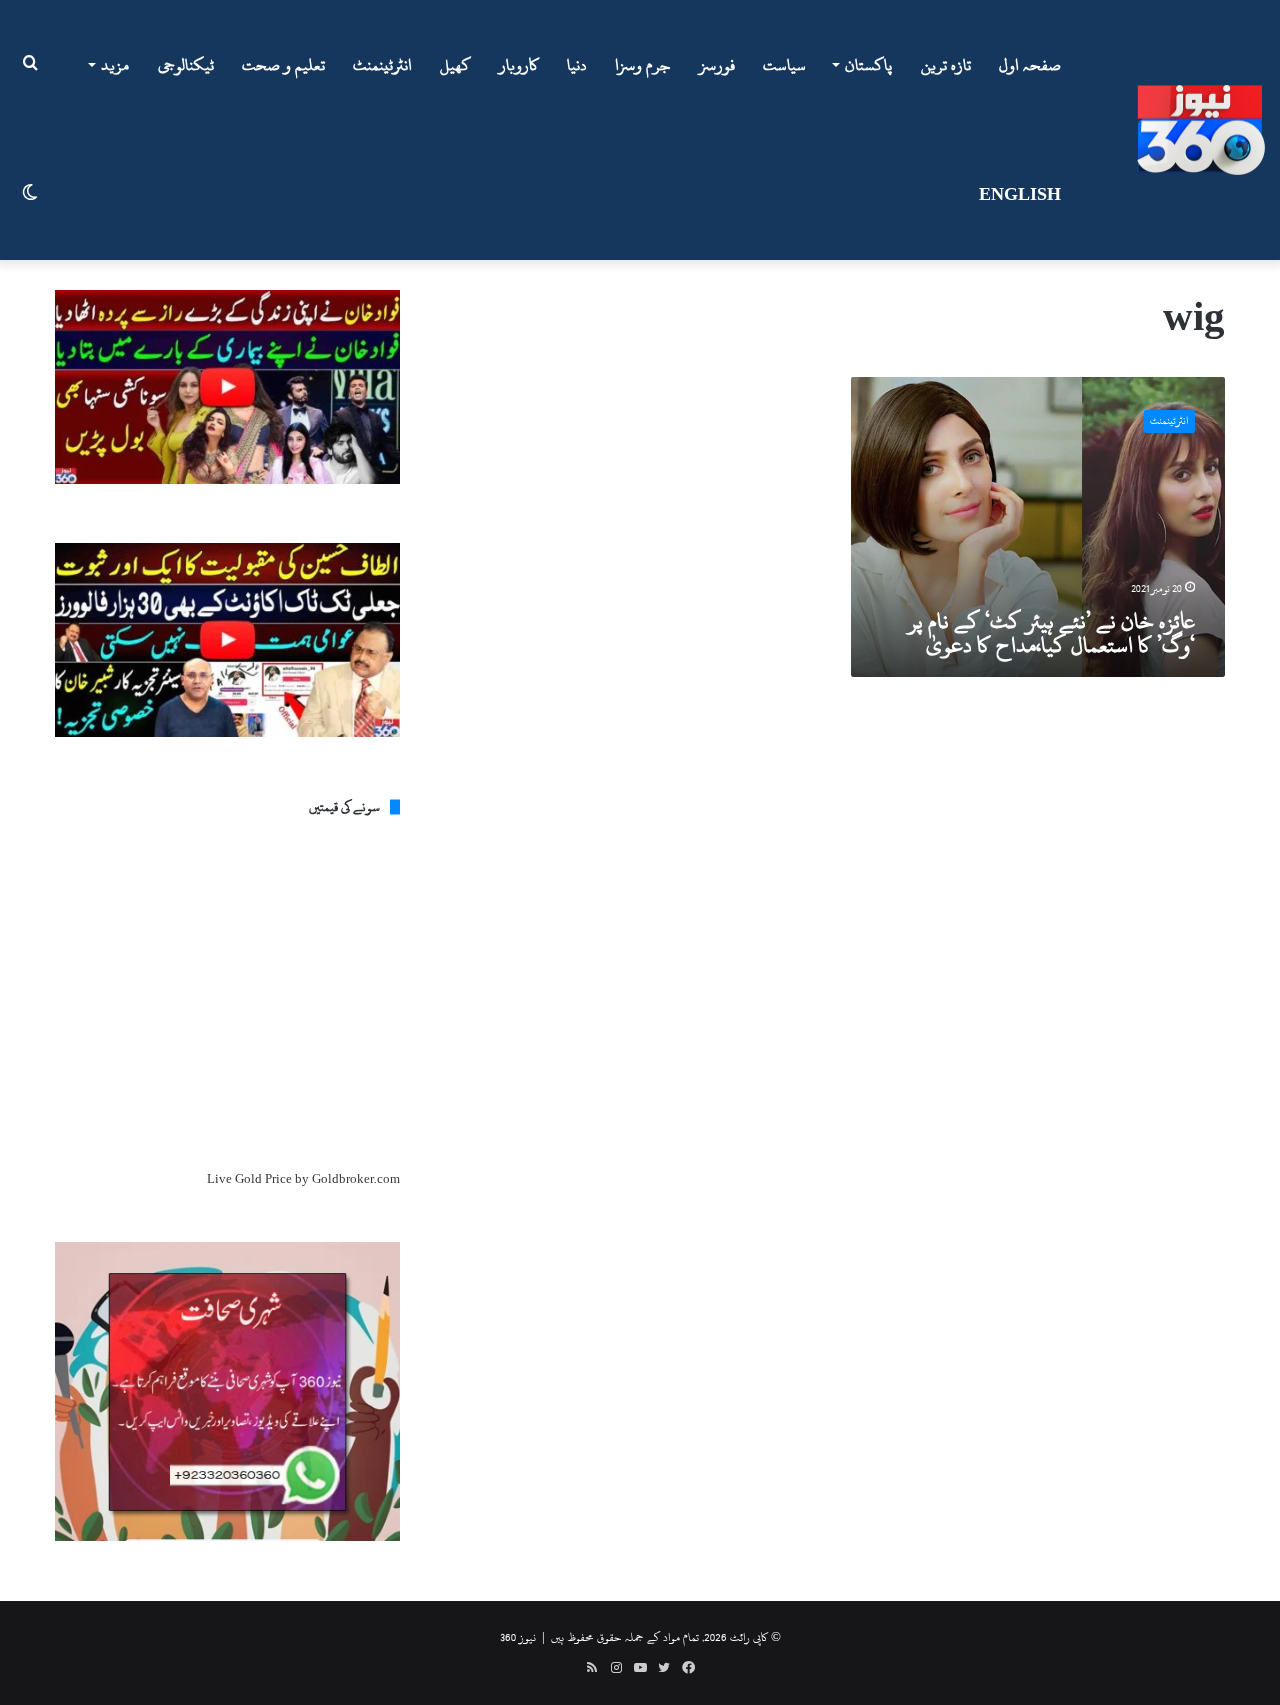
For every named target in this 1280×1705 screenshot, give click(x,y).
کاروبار (519, 65)
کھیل (455, 65)
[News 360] (1201, 130)
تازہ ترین (946, 65)
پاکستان (868, 65)
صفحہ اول (1030, 65)
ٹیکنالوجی (186, 65)
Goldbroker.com (356, 1179)
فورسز (717, 65)
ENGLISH (1020, 195)
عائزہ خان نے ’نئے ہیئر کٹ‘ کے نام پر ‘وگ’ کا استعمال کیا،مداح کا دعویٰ (1051, 633)
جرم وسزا (643, 65)
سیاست (784, 65)
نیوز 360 (518, 1637)
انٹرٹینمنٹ (382, 65)
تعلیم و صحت (283, 65)
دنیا (577, 65)
